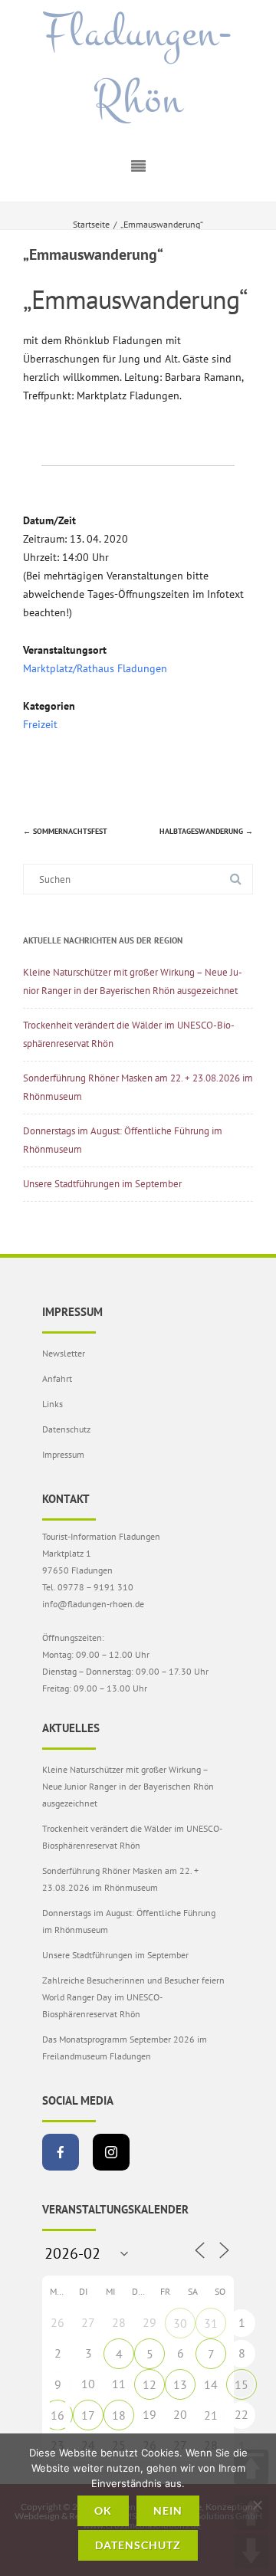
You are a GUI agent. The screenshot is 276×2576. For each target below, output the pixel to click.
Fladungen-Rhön (138, 66)
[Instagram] (111, 2152)
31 (211, 2323)
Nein (168, 2510)
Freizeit (40, 724)
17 (88, 2415)
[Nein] (257, 2505)
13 (180, 2384)
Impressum (63, 1454)
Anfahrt (57, 1378)
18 (119, 2415)
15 (242, 2384)
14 (211, 2384)
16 (58, 2415)
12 (149, 2384)
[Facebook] (61, 2152)
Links (53, 1404)
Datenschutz (66, 1429)
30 (180, 2323)
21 (211, 2415)
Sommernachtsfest (65, 831)
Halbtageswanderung (206, 831)
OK (103, 2510)
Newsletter (64, 1353)
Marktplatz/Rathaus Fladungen (95, 668)
